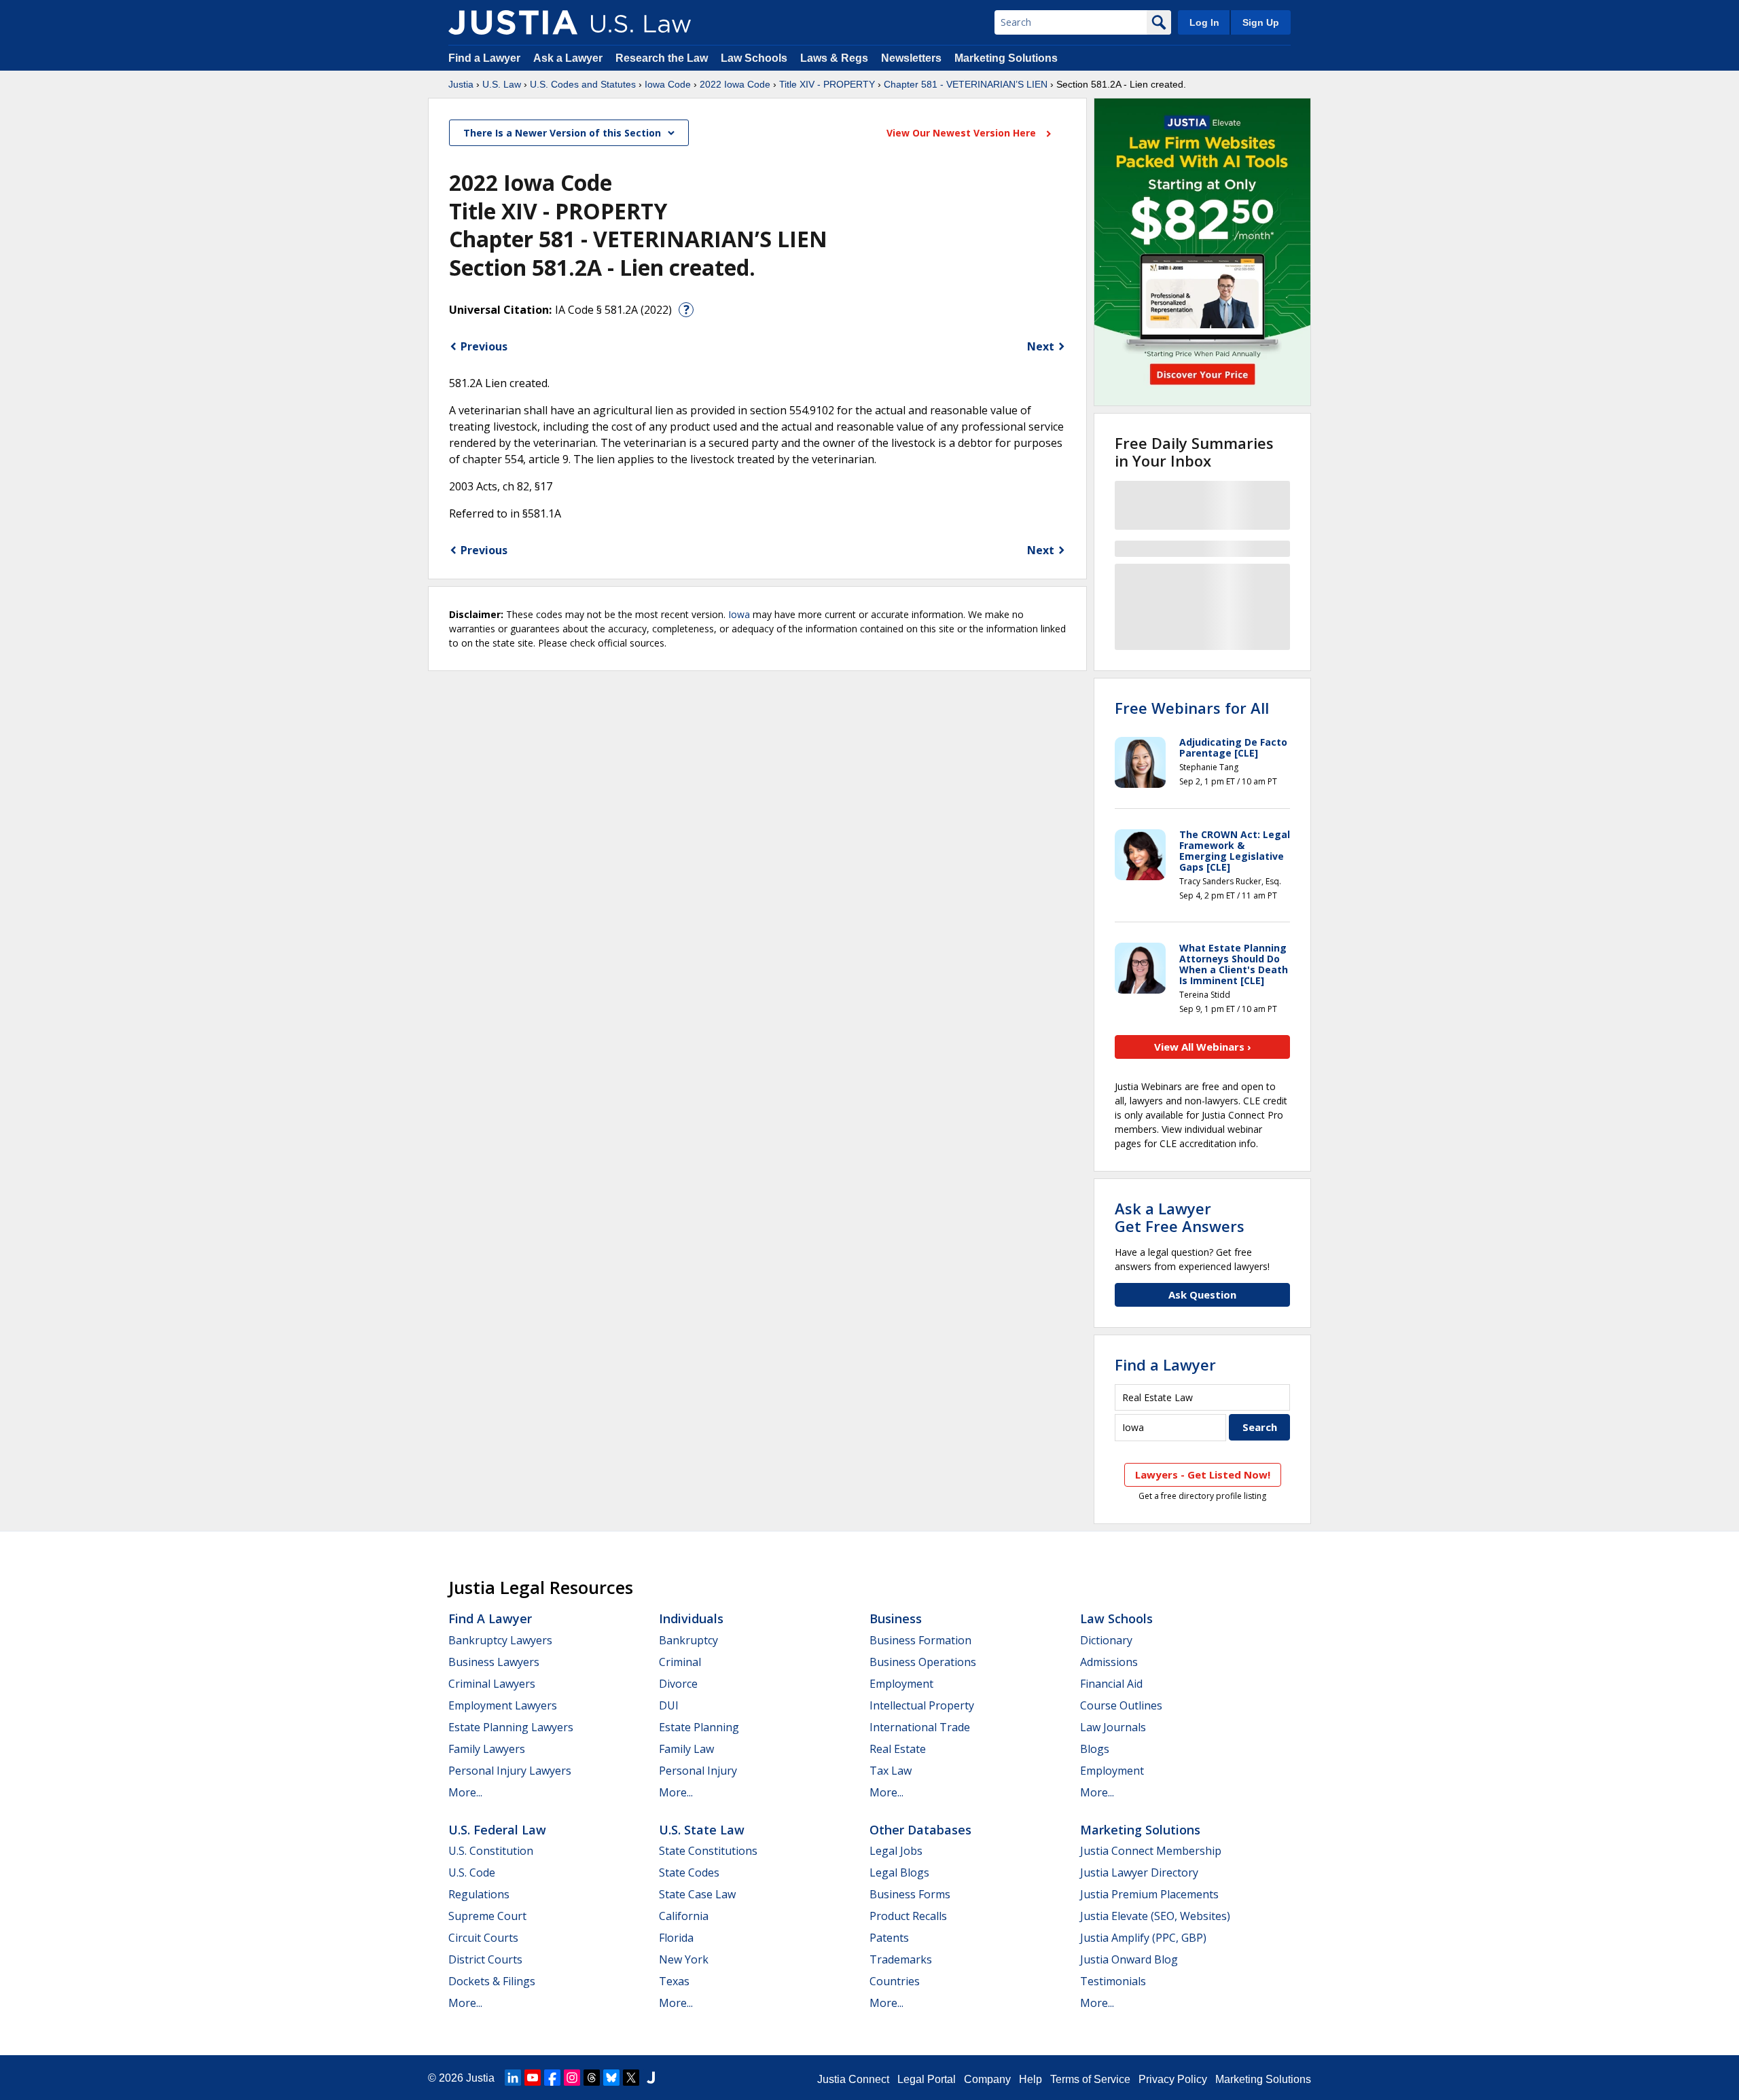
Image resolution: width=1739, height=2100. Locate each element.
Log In (1204, 22)
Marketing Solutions (1006, 58)
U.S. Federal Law (497, 1830)
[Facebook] (552, 2078)
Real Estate (898, 1749)
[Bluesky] (611, 2078)
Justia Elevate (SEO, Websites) (1155, 1916)
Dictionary (1106, 1640)
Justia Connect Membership (1151, 1851)
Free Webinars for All (1192, 708)
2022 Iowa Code (735, 84)
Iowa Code (668, 84)
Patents (889, 1938)
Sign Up (1261, 22)
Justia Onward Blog (1129, 1959)
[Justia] (513, 22)
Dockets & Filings (492, 1981)
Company (987, 2079)
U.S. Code (472, 1872)
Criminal (680, 1662)
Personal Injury (698, 1771)
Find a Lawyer (484, 58)
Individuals (691, 1618)
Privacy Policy (1173, 2079)
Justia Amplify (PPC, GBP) (1143, 1938)
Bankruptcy (688, 1640)
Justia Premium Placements (1149, 1894)
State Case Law (697, 1894)
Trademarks (901, 1959)
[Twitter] (631, 2078)
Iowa (739, 614)
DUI (669, 1705)
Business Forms (910, 1894)
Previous (484, 346)
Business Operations (923, 1662)
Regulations (479, 1894)
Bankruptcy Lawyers (500, 1640)
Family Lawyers (487, 1749)
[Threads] (592, 2078)
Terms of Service (1090, 2079)
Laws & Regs (834, 58)
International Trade (920, 1727)
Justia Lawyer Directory (1139, 1872)
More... (465, 1792)
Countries (895, 1981)
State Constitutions (708, 1851)
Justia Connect (853, 2079)
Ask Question (1202, 1295)
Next (1041, 346)
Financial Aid (1111, 1684)
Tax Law (891, 1771)
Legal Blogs (899, 1872)
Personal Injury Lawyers (510, 1771)
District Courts (485, 1959)
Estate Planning (699, 1727)
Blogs (1095, 1749)
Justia (461, 84)
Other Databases (920, 1830)
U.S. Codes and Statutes (583, 84)
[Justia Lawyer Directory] (651, 2078)
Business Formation (920, 1640)
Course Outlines (1121, 1705)
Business (896, 1618)
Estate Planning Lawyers (511, 1727)
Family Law (686, 1749)
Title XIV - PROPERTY (827, 84)
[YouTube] (533, 2078)
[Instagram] (572, 2078)
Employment (901, 1684)
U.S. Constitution (491, 1851)
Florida (676, 1938)
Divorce (678, 1684)
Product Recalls (908, 1916)
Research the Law (662, 58)
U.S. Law (502, 84)
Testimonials (1113, 1981)
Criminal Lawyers (492, 1684)
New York (684, 1959)
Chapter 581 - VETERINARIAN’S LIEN (966, 84)
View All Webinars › (1203, 1047)
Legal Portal (927, 2079)
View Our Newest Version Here (963, 133)
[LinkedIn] (513, 2078)
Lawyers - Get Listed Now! (1203, 1474)
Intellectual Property (922, 1705)
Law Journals (1113, 1727)
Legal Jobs (896, 1851)
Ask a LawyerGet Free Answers (1180, 1217)
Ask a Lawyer (569, 58)
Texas (674, 1981)
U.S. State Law (702, 1830)
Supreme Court (487, 1916)
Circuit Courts (483, 1938)
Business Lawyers (494, 1662)
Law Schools (754, 58)
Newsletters (911, 58)
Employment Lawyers (503, 1705)
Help (1030, 2079)
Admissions (1109, 1662)
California (684, 1916)
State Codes (689, 1872)
